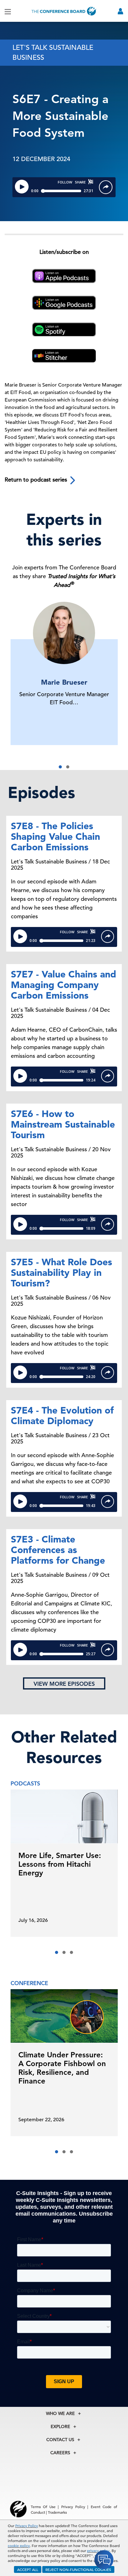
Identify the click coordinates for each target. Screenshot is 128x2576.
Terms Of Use (43, 2507)
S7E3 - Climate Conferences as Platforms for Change (58, 1550)
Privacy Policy (27, 2526)
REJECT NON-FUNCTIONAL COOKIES (78, 2569)
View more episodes (64, 1684)
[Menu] (8, 11)
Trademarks (57, 2512)
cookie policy (19, 2545)
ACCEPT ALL (28, 2569)
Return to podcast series (37, 480)
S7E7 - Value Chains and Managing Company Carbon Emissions (64, 985)
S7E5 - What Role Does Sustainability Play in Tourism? (62, 1272)
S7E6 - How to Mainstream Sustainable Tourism (63, 1124)
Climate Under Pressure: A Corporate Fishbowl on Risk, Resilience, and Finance (62, 2068)
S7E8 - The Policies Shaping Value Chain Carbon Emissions (55, 836)
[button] (60, 767)
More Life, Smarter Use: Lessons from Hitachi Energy (60, 1864)
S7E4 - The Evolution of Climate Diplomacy (62, 1415)
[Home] (64, 11)
